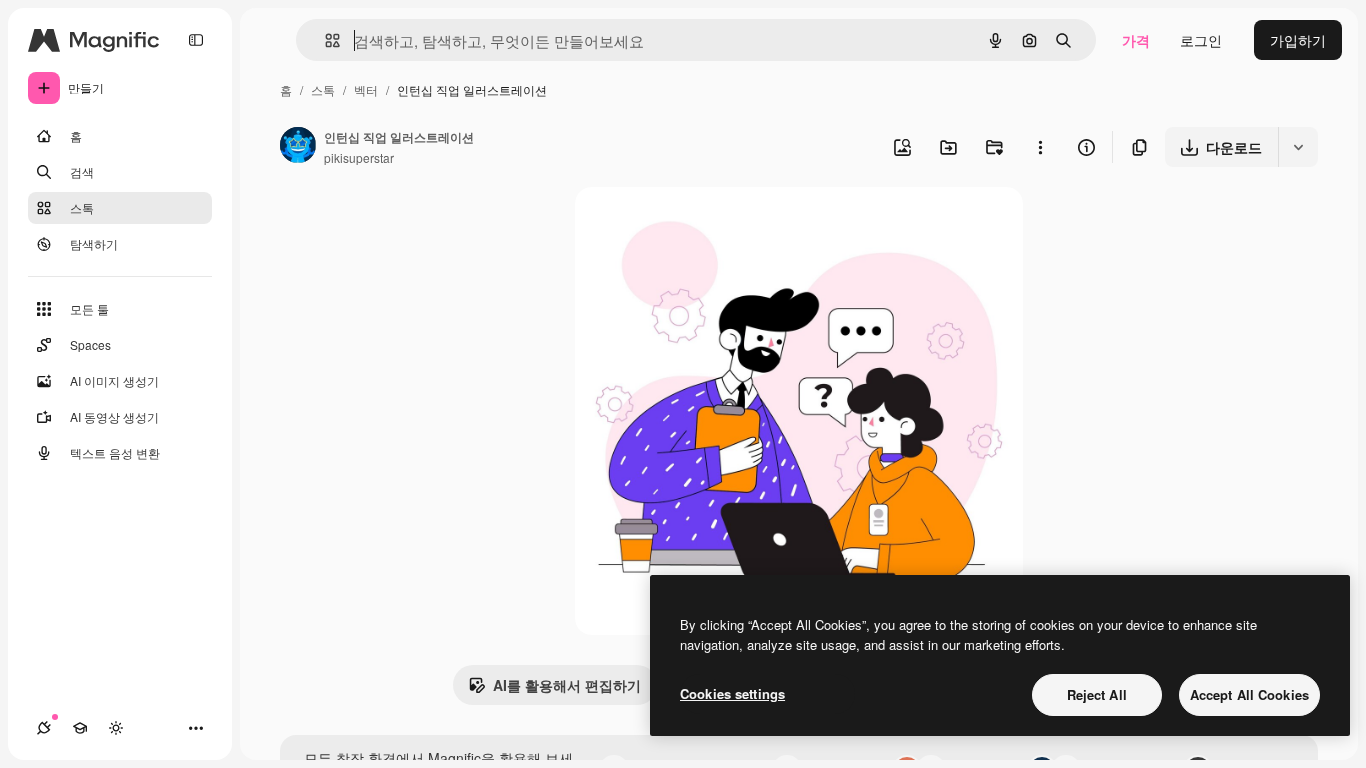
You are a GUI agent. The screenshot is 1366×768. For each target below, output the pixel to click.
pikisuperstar (359, 157)
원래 (690, 225)
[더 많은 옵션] (1040, 147)
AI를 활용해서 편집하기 (567, 685)
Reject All (1097, 694)
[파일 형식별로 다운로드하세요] (1298, 147)
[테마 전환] (116, 728)
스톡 (323, 89)
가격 (1136, 40)
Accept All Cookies (1249, 694)
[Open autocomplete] (324, 40)
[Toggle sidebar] (196, 40)
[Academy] (80, 728)
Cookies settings (732, 693)
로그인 (1201, 40)
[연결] (44, 728)
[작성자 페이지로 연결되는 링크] (298, 147)
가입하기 (1298, 40)
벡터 (366, 89)
